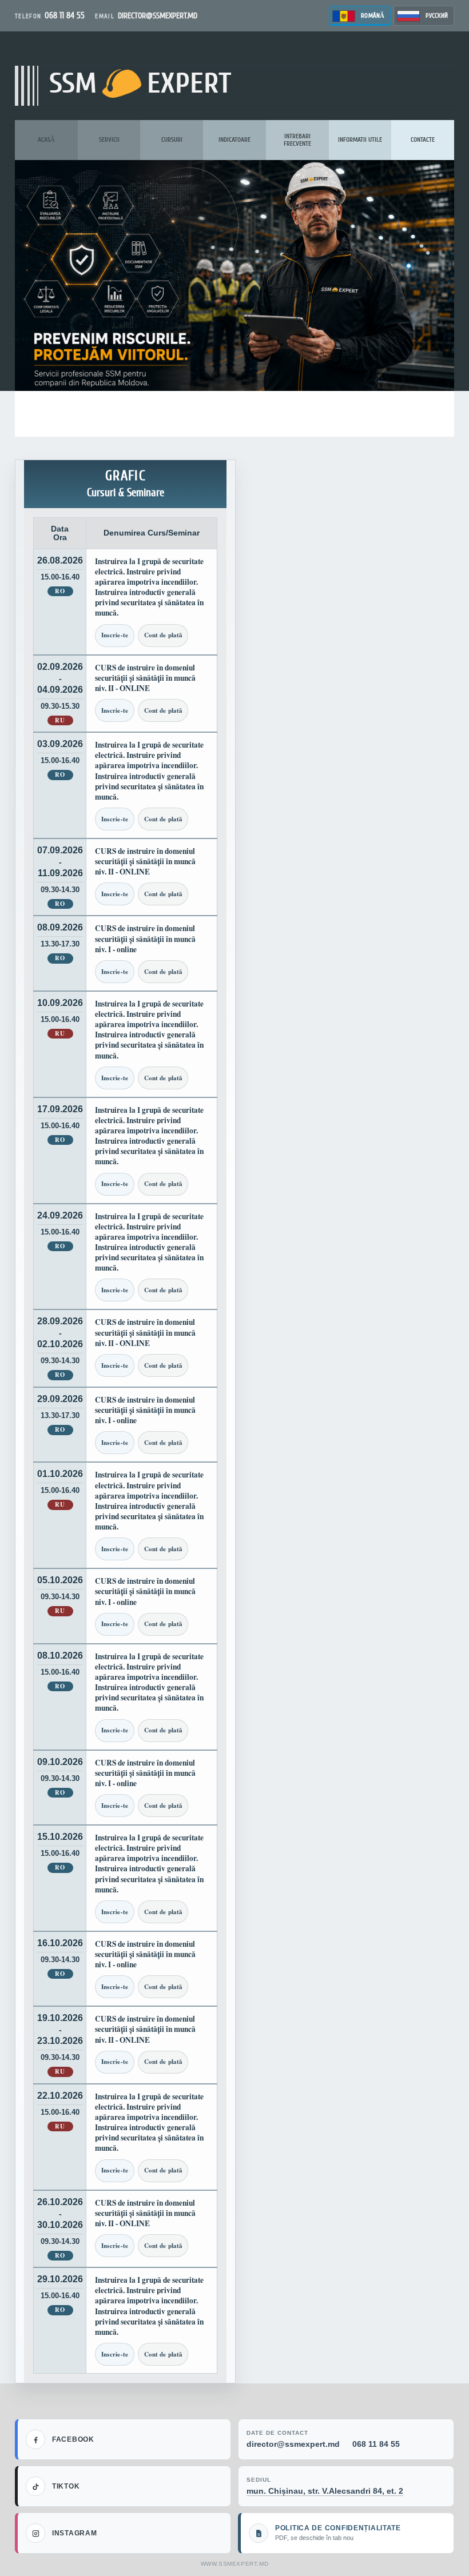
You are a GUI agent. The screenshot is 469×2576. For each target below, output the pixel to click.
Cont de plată (163, 635)
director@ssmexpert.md (293, 2444)
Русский (437, 16)
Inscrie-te (115, 635)
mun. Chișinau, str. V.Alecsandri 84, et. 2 (325, 2491)
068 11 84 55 (376, 2444)
